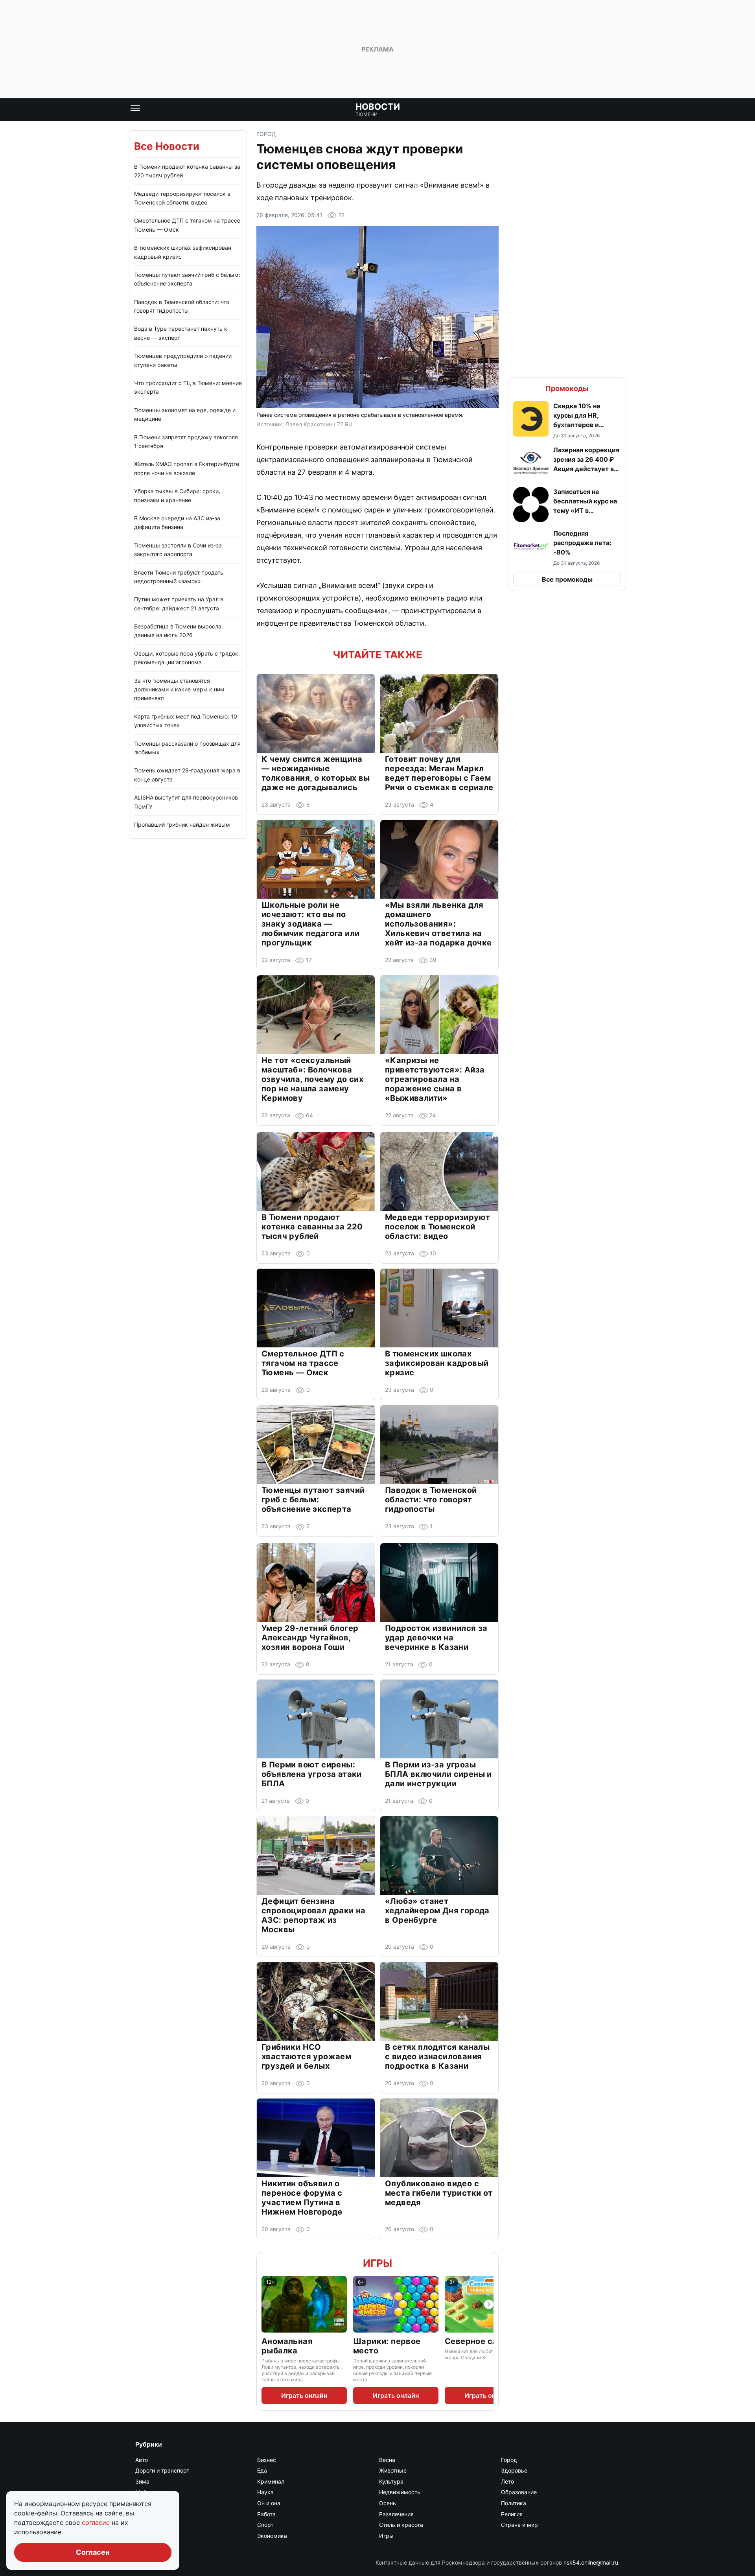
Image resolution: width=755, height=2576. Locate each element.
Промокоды (567, 388)
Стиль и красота (401, 2525)
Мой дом (147, 2492)
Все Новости (167, 146)
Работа (266, 2514)
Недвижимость (400, 2492)
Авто (142, 2460)
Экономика (272, 2536)
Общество (149, 2503)
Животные (393, 2470)
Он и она (269, 2503)
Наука (265, 2492)
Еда (262, 2470)
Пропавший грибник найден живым (182, 825)
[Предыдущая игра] (266, 2304)
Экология (148, 2536)
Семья (144, 2525)
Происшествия (155, 2514)
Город (266, 134)
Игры (377, 2263)
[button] (567, 420)
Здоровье (514, 2470)
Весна (387, 2460)
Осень (388, 2503)
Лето (507, 2481)
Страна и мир (519, 2525)
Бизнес (267, 2460)
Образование (519, 2492)
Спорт (265, 2525)
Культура (391, 2481)
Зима (142, 2481)
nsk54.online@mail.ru (591, 2562)
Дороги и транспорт (162, 2470)
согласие (97, 2523)
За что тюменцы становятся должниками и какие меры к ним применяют (179, 689)
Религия (512, 2514)
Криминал (271, 2481)
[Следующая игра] (489, 2304)
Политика (514, 2503)
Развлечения (396, 2514)
